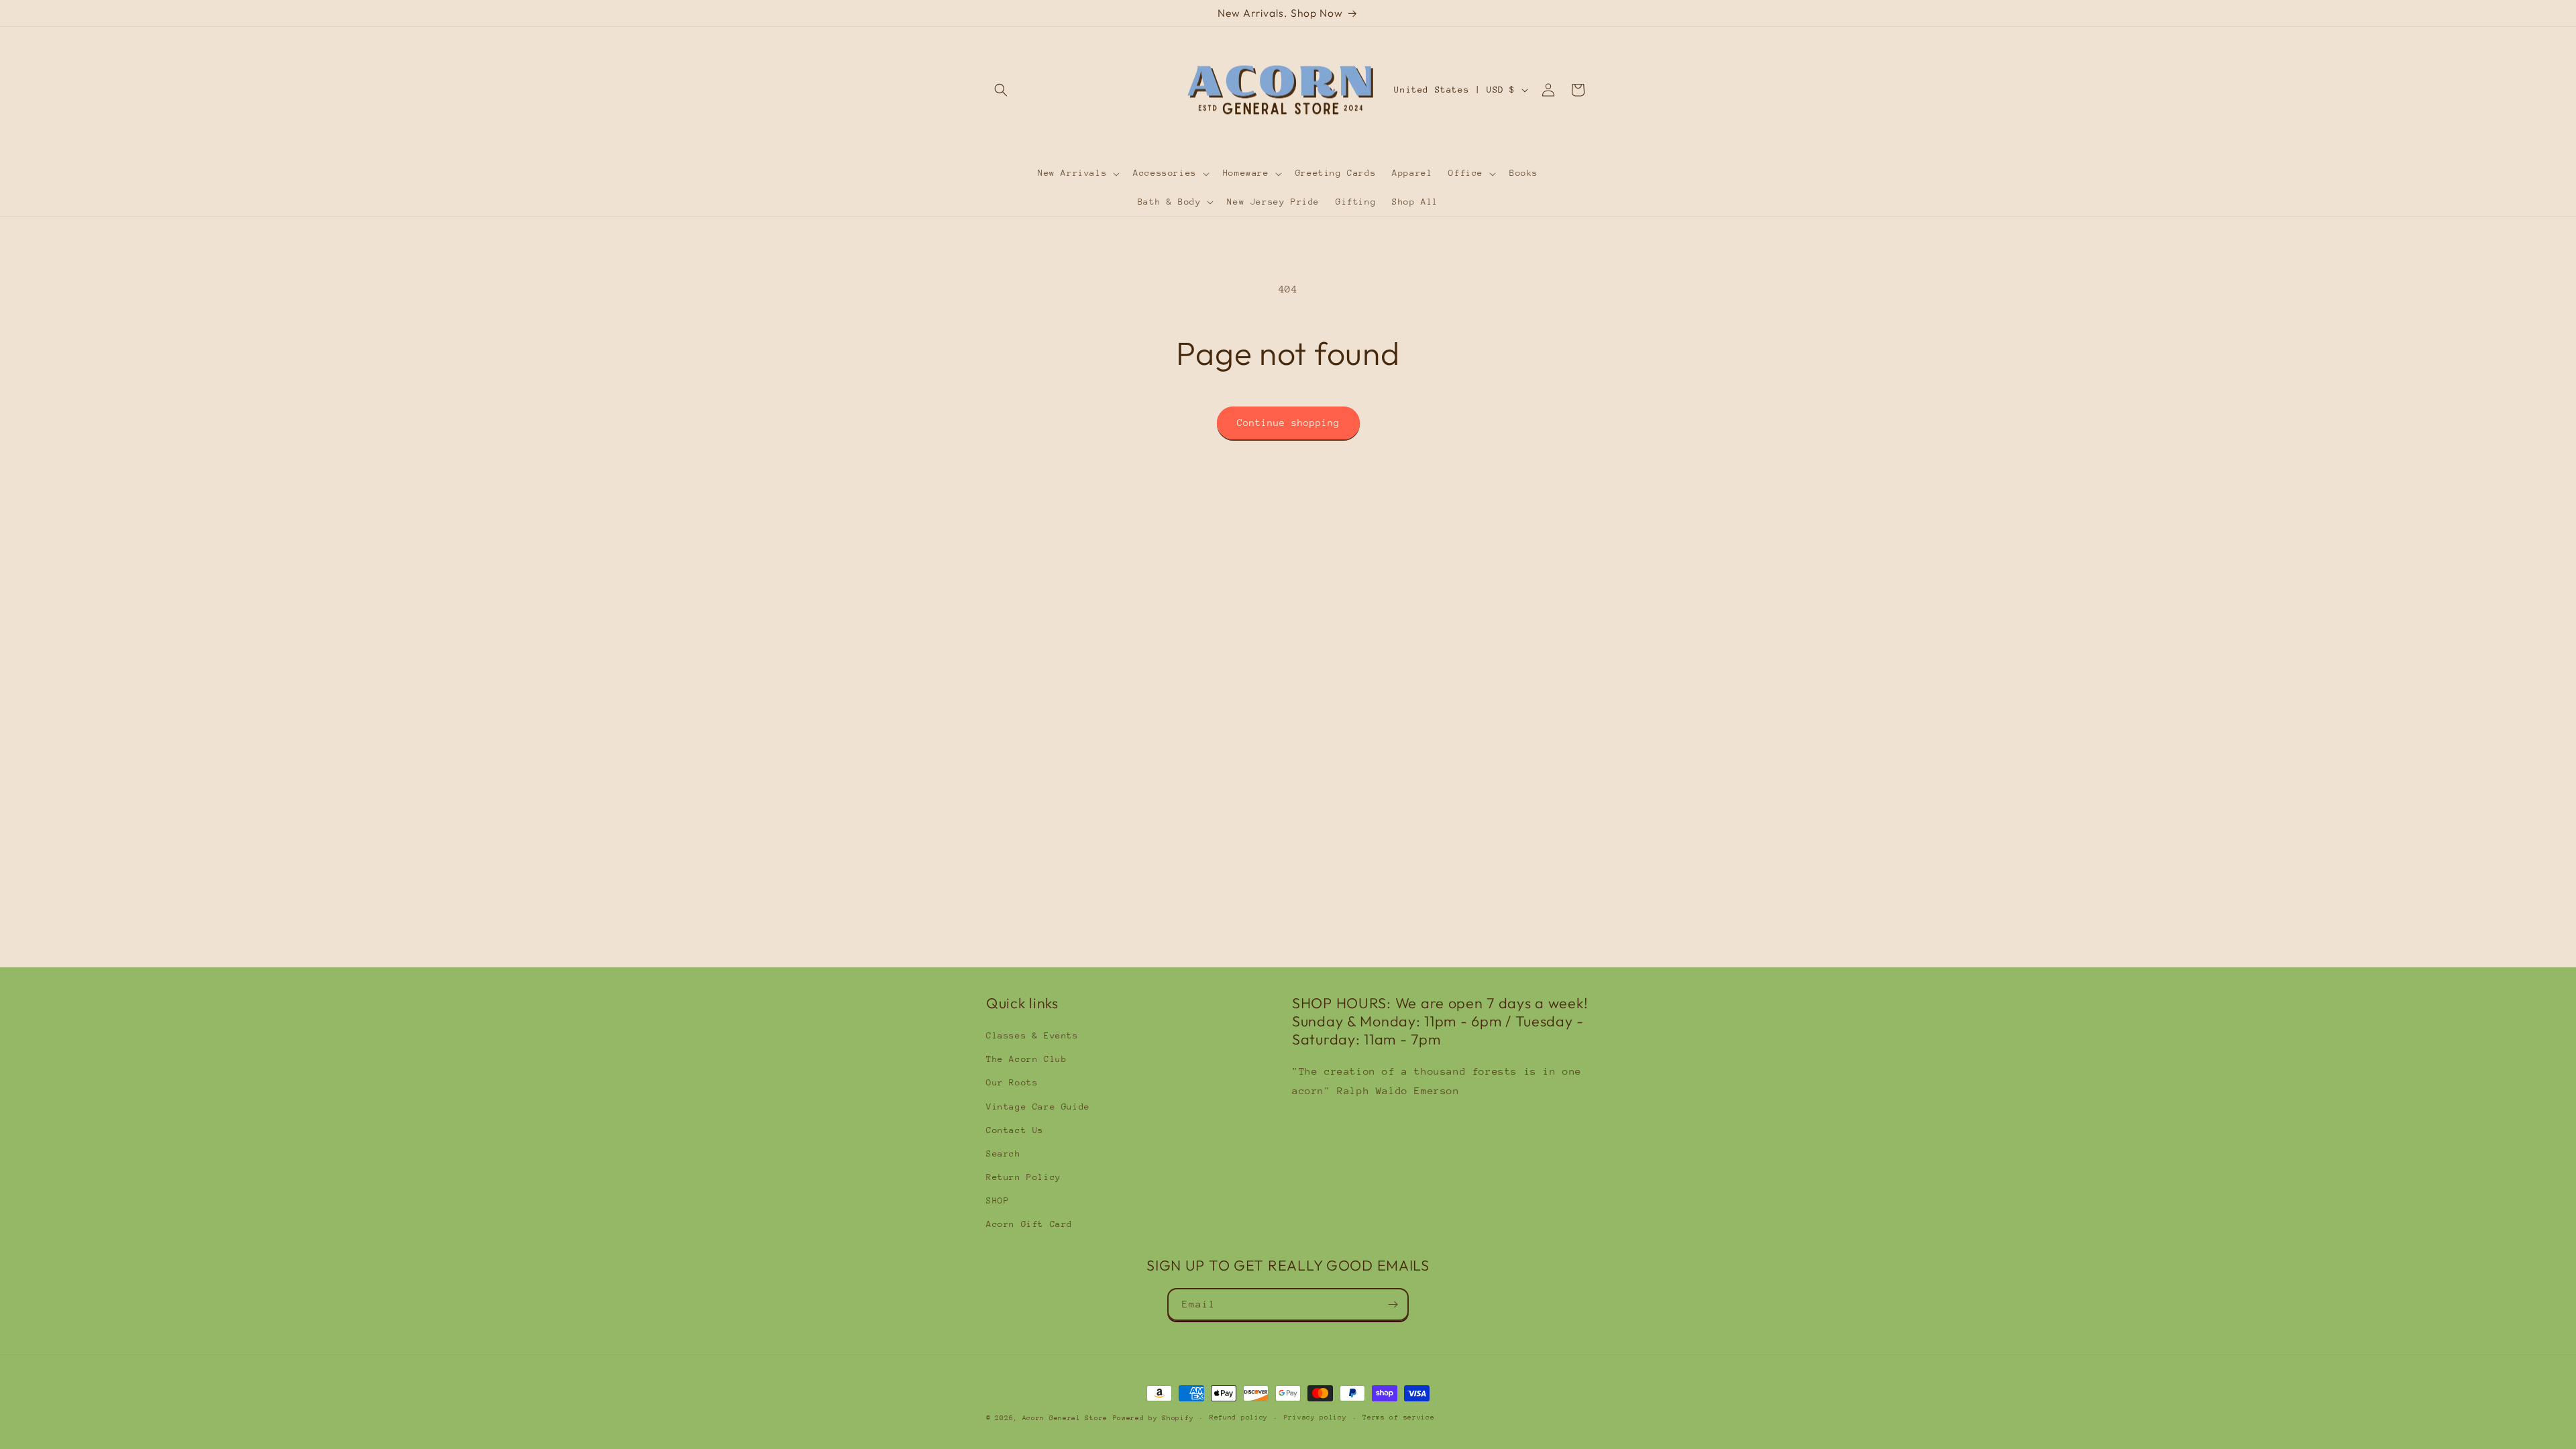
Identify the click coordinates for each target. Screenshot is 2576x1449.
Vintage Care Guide (1038, 1107)
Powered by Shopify (1153, 1418)
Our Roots (1012, 1082)
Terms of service (1398, 1417)
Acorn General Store (1065, 1418)
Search (1004, 1153)
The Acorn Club (1026, 1059)
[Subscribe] (1393, 1304)
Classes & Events (1032, 1035)
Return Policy (1024, 1177)
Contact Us (1015, 1130)
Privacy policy (1316, 1417)
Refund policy (1239, 1417)
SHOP (998, 1200)
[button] (1001, 90)
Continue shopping (1288, 423)
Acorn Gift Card (1029, 1224)
